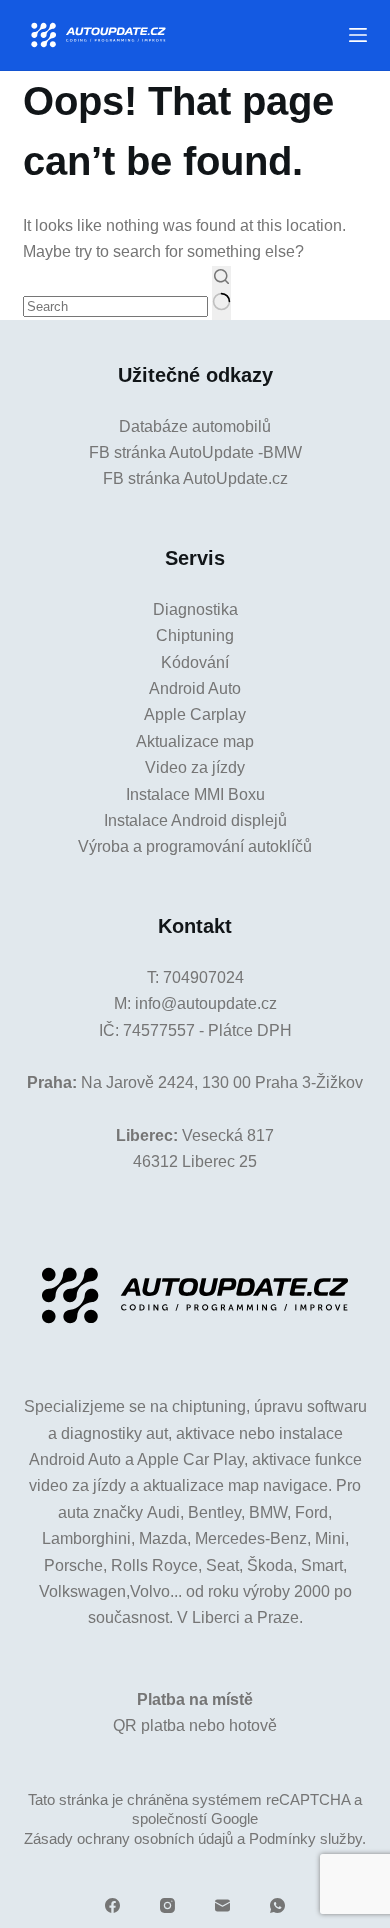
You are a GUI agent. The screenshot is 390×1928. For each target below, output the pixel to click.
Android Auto (195, 688)
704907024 (203, 977)
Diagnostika (195, 609)
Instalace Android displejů (195, 820)
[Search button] (221, 293)
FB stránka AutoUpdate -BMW (195, 452)
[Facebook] (112, 1905)
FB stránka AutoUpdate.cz (195, 478)
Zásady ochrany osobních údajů (128, 1838)
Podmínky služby (305, 1838)
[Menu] (358, 35)
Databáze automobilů (195, 426)
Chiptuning (195, 635)
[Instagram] (167, 1905)
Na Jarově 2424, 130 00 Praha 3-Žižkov (222, 1082)
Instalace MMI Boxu (195, 794)
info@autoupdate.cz (206, 1003)
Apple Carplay (195, 714)
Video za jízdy (195, 767)
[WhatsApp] (277, 1905)
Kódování (195, 662)
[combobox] (115, 306)
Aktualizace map (195, 741)
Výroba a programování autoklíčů (195, 846)
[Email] (222, 1905)
